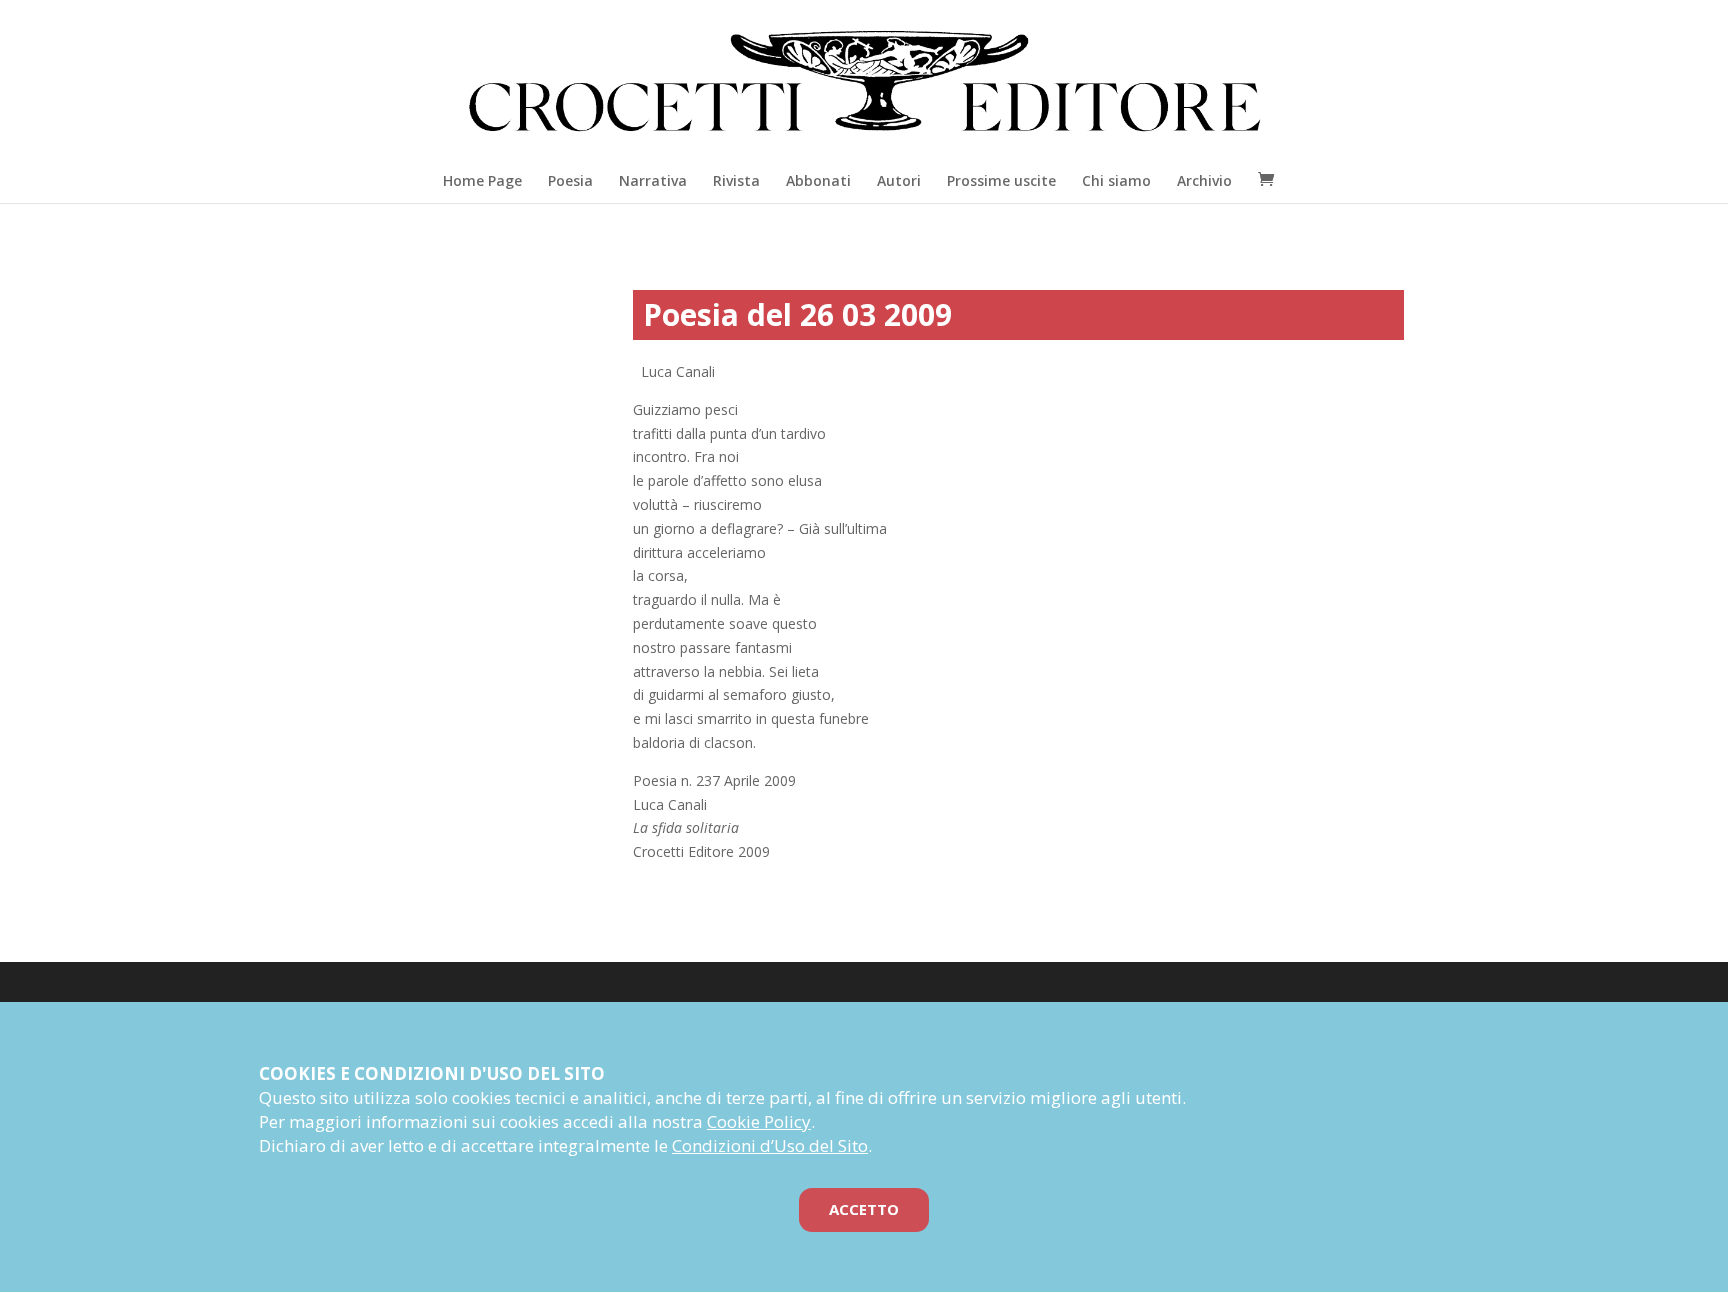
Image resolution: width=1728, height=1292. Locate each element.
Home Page (482, 180)
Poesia (570, 180)
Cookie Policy (759, 1121)
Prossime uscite (1001, 180)
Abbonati (818, 180)
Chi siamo (1116, 180)
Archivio (1204, 180)
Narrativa (653, 180)
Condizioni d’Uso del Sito (770, 1145)
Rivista (736, 180)
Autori (899, 180)
